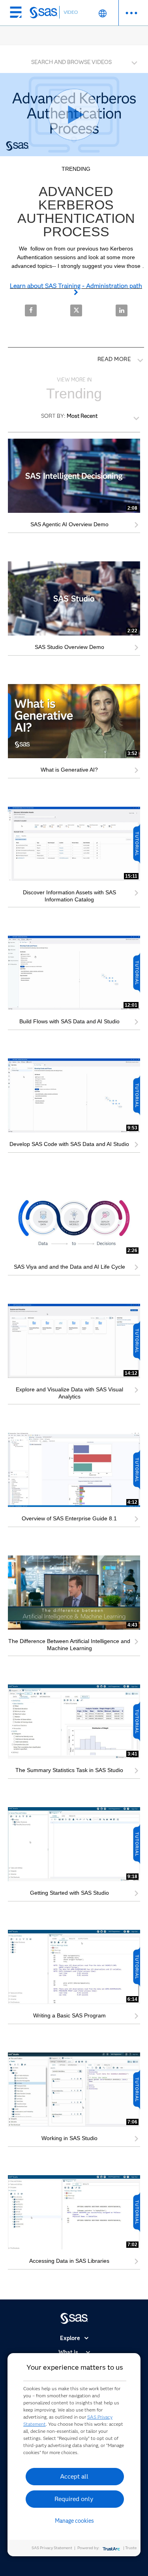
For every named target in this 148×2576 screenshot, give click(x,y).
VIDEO (71, 12)
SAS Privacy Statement (52, 2548)
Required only (74, 2499)
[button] (76, 60)
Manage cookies (74, 2521)
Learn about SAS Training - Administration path (76, 286)
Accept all (74, 2476)
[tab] (74, 61)
